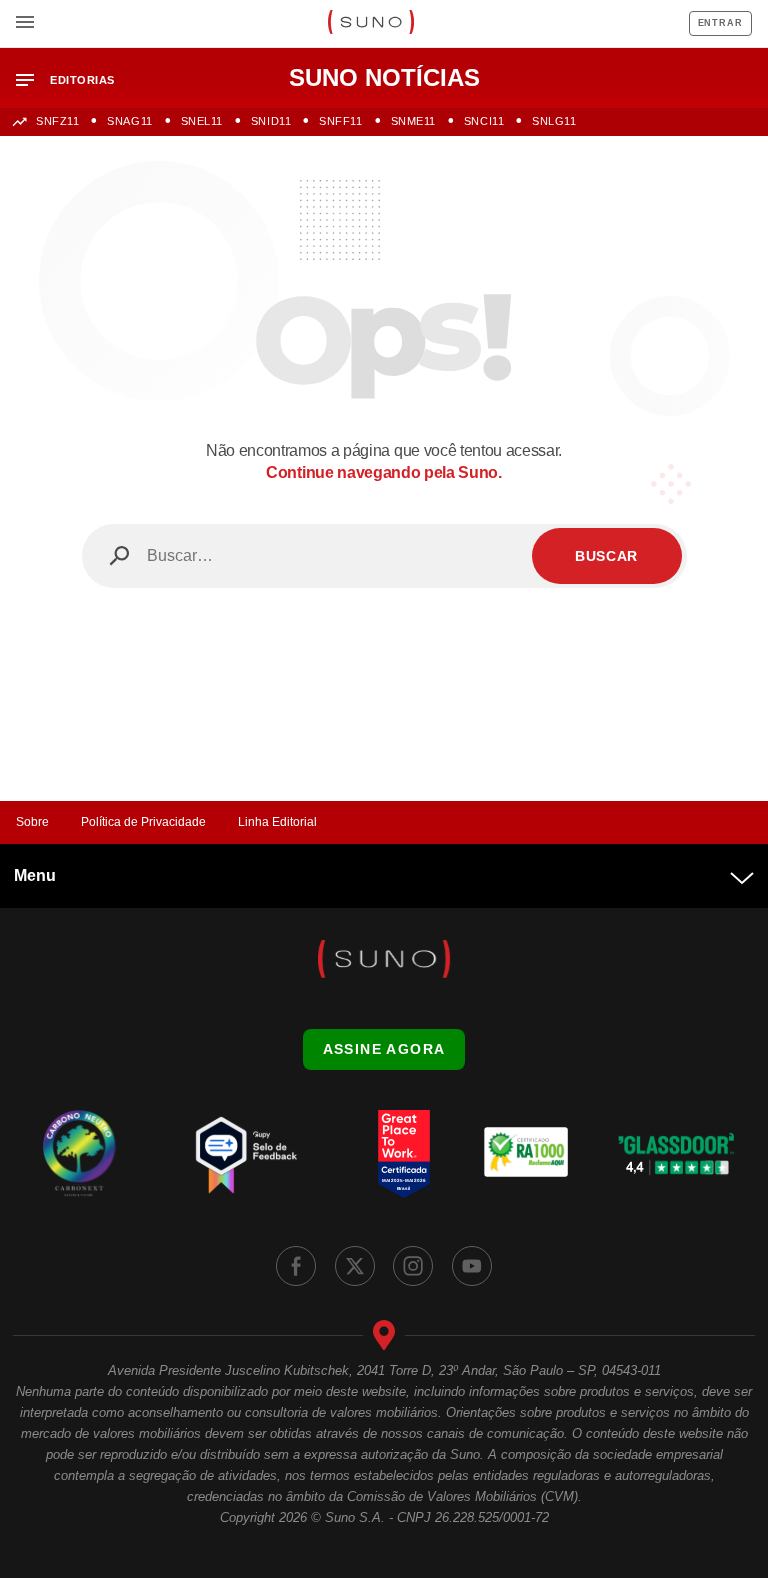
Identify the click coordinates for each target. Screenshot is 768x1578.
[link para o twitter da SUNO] (355, 1266)
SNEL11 (202, 121)
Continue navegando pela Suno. (384, 472)
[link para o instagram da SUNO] (413, 1266)
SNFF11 (340, 121)
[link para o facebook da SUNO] (296, 1266)
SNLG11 (554, 121)
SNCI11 (484, 121)
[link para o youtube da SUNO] (472, 1266)
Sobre (32, 822)
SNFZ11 (57, 121)
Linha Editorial (277, 822)
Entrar (720, 23)
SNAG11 (129, 121)
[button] (73, 80)
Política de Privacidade (143, 822)
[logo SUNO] (370, 24)
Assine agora (384, 1049)
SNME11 (413, 121)
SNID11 (271, 121)
